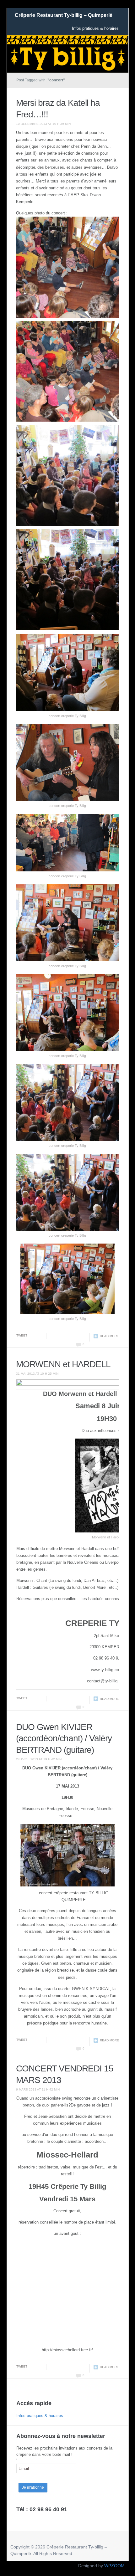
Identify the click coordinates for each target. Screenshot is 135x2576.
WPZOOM (114, 2566)
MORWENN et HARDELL (63, 1364)
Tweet (22, 1335)
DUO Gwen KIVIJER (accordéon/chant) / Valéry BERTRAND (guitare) (64, 1738)
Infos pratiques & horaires (95, 28)
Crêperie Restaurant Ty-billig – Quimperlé (64, 15)
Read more (109, 1336)
